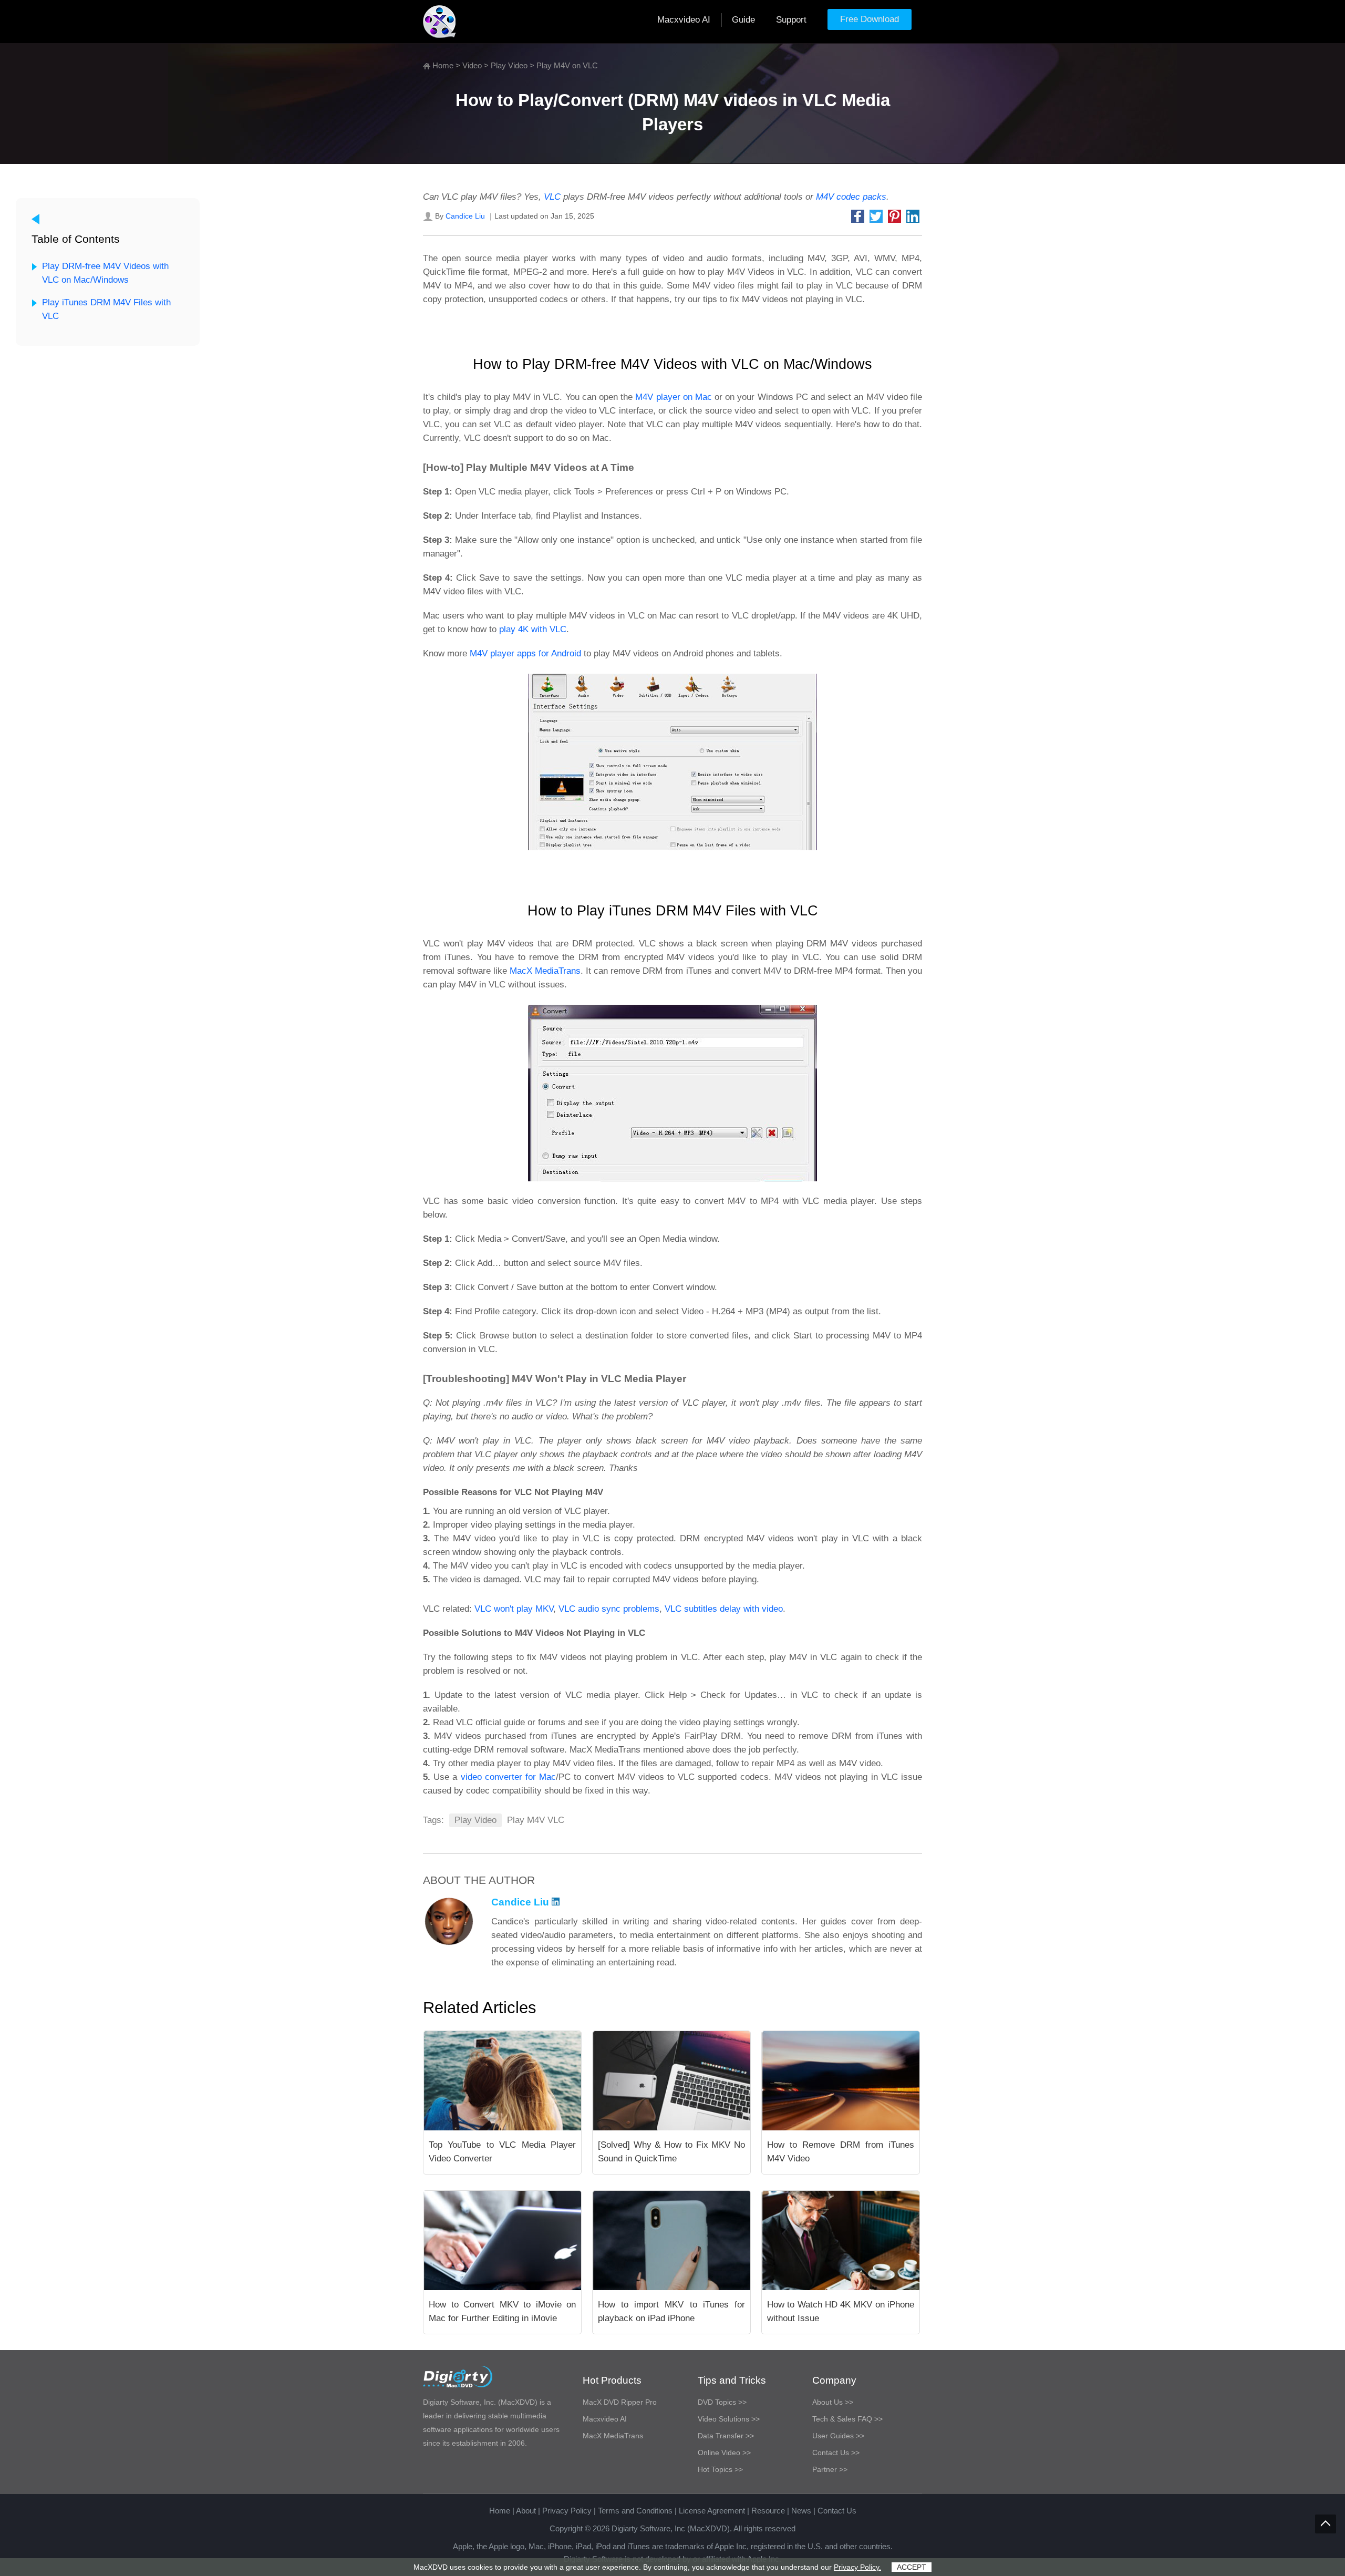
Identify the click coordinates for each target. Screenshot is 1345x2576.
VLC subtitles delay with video (724, 1609)
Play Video (509, 65)
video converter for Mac (509, 1777)
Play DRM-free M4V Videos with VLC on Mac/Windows (105, 273)
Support (791, 20)
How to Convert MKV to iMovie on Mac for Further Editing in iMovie (502, 2311)
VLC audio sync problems (609, 1609)
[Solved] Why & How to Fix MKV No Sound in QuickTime (671, 2152)
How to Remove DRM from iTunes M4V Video (841, 2152)
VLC (552, 197)
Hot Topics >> (720, 2469)
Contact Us (837, 2511)
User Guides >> (838, 2436)
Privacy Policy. (857, 2567)
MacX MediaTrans (545, 971)
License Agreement (712, 2511)
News (801, 2511)
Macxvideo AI (684, 20)
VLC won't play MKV (514, 1609)
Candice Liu (465, 216)
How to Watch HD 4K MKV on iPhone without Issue (841, 2311)
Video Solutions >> (729, 2419)
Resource (768, 2511)
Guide (743, 20)
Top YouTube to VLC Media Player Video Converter (502, 2152)
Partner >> (830, 2469)
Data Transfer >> (726, 2436)
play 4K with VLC (533, 629)
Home (443, 65)
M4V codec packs (851, 197)
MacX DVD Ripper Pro (620, 2402)
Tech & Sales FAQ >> (847, 2419)
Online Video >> (724, 2453)
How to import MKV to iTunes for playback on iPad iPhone (671, 2311)
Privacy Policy (567, 2511)
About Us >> (833, 2402)
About (526, 2511)
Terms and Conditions (635, 2511)
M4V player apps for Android (525, 653)
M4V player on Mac (674, 397)
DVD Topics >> (722, 2402)
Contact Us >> (836, 2453)
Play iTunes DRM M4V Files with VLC (106, 309)
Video (472, 65)
